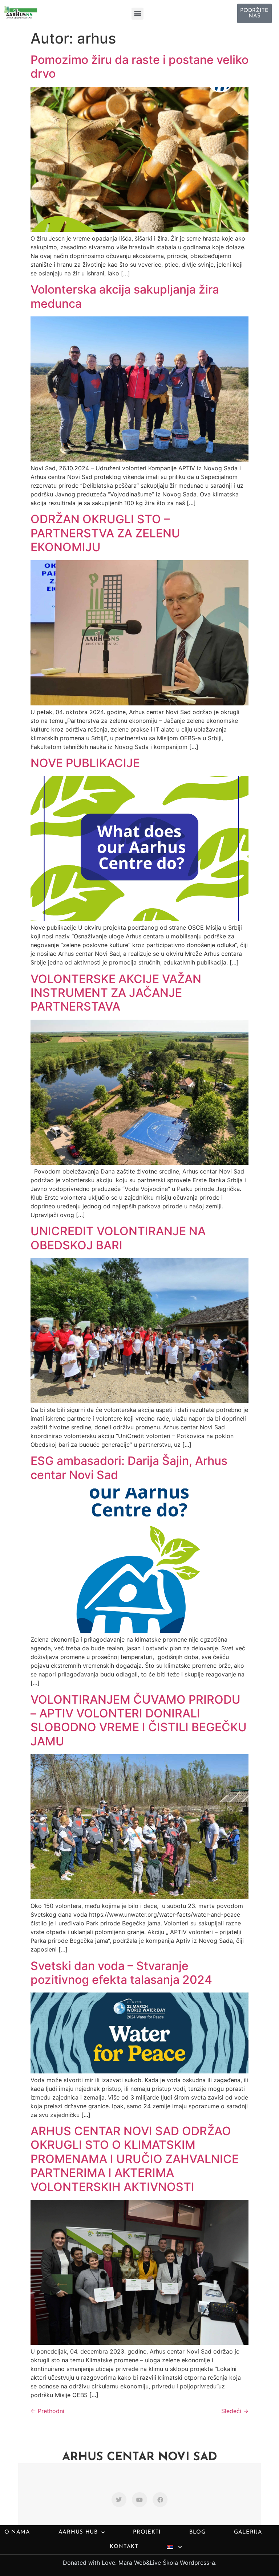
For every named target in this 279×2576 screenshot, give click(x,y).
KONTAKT (124, 2547)
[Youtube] (139, 2500)
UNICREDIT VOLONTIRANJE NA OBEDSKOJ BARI (118, 1238)
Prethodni (47, 2411)
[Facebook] (160, 2500)
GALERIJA (248, 2532)
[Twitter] (119, 2500)
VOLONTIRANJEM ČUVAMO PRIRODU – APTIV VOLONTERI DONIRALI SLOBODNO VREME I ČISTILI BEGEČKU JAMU (139, 1720)
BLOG (197, 2532)
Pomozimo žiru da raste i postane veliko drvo (139, 67)
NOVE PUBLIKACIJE (85, 763)
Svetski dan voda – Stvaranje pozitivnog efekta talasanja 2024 (121, 1973)
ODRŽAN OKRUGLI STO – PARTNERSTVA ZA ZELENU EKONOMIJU (105, 533)
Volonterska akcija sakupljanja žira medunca (125, 296)
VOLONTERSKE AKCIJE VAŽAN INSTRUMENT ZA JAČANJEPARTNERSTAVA (116, 993)
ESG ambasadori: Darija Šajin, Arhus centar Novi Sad (129, 1468)
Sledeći (235, 2411)
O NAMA (17, 2532)
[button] (138, 14)
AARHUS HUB (78, 2532)
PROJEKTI (147, 2532)
